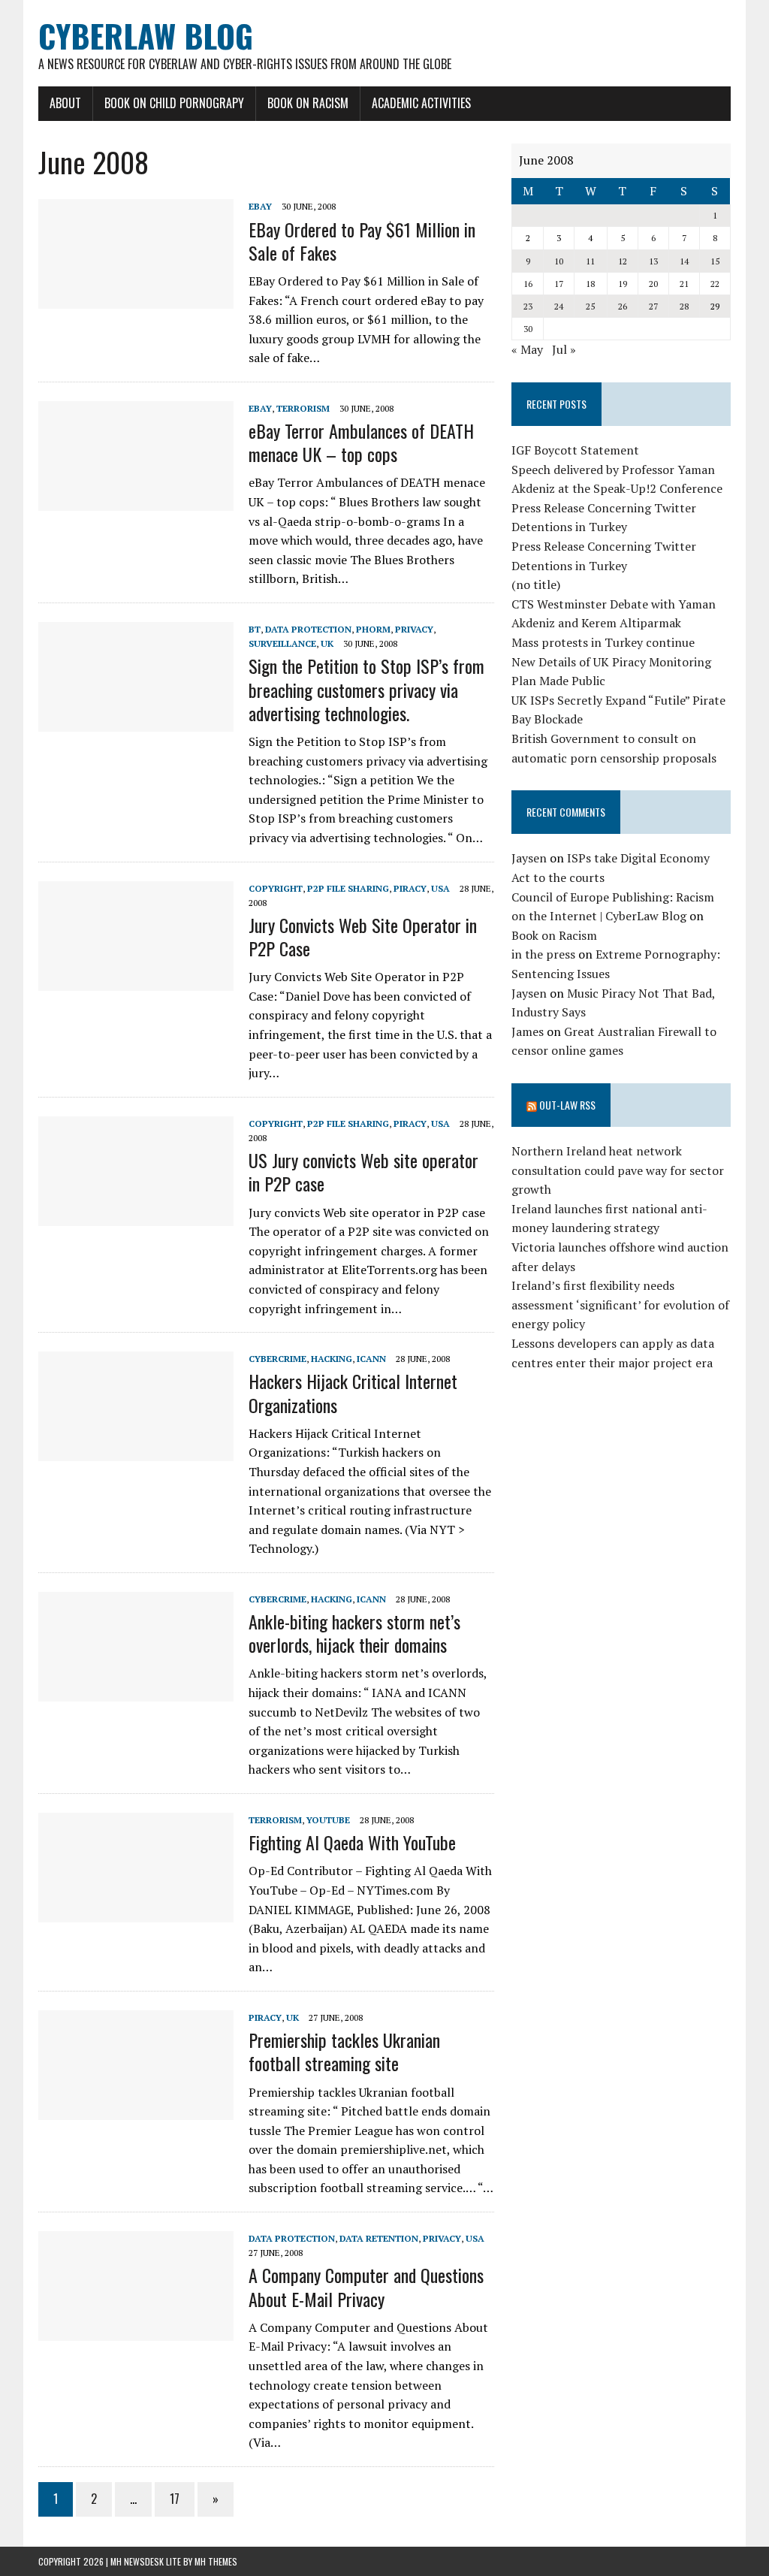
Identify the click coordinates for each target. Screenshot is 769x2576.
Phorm (373, 629)
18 (590, 284)
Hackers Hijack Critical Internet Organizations (353, 1392)
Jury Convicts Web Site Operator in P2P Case (363, 936)
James (528, 1031)
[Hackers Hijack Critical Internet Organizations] (136, 1451)
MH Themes (216, 2561)
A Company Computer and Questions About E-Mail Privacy (366, 2286)
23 (528, 306)
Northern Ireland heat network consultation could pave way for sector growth (618, 1170)
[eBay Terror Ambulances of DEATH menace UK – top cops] (136, 500)
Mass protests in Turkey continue (603, 642)
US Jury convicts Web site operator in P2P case (363, 1172)
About (65, 103)
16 (528, 284)
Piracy (410, 888)
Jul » (564, 349)
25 (590, 306)
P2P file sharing (348, 888)
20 (653, 284)
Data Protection (308, 629)
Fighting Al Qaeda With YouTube (352, 1842)
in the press (543, 954)
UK (327, 643)
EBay (260, 206)
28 (684, 306)
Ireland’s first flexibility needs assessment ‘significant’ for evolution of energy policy (620, 1305)
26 (623, 306)
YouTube (328, 1820)
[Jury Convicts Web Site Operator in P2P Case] (136, 980)
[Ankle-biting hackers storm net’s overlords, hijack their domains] (136, 1691)
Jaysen (529, 858)
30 (528, 329)
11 (590, 261)
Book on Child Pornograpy (174, 103)
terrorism (303, 408)
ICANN (371, 1359)
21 (684, 284)
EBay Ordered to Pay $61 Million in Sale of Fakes (362, 241)
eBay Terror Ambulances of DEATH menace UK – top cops (361, 442)
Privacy (414, 629)
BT (255, 629)
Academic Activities (421, 103)
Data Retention (379, 2238)
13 (653, 261)
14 (684, 261)
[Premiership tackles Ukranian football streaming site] (136, 2109)
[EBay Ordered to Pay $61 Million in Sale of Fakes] (136, 299)
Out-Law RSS (567, 1105)
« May (527, 349)
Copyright (276, 888)
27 (653, 306)
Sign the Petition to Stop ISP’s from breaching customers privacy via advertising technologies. (366, 689)
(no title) (536, 584)
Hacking (332, 1359)
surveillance (282, 643)
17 (175, 2499)
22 (715, 284)
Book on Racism (308, 103)
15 (715, 261)
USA (440, 888)
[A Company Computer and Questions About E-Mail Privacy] (136, 2330)
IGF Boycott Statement (575, 450)
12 (623, 261)
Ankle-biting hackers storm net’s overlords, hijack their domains (354, 1633)
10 (559, 261)
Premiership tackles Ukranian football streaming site (344, 2051)
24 (559, 306)
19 (623, 284)
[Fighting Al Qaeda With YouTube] (136, 1912)
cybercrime (277, 1359)
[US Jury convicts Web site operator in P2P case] (136, 1216)
